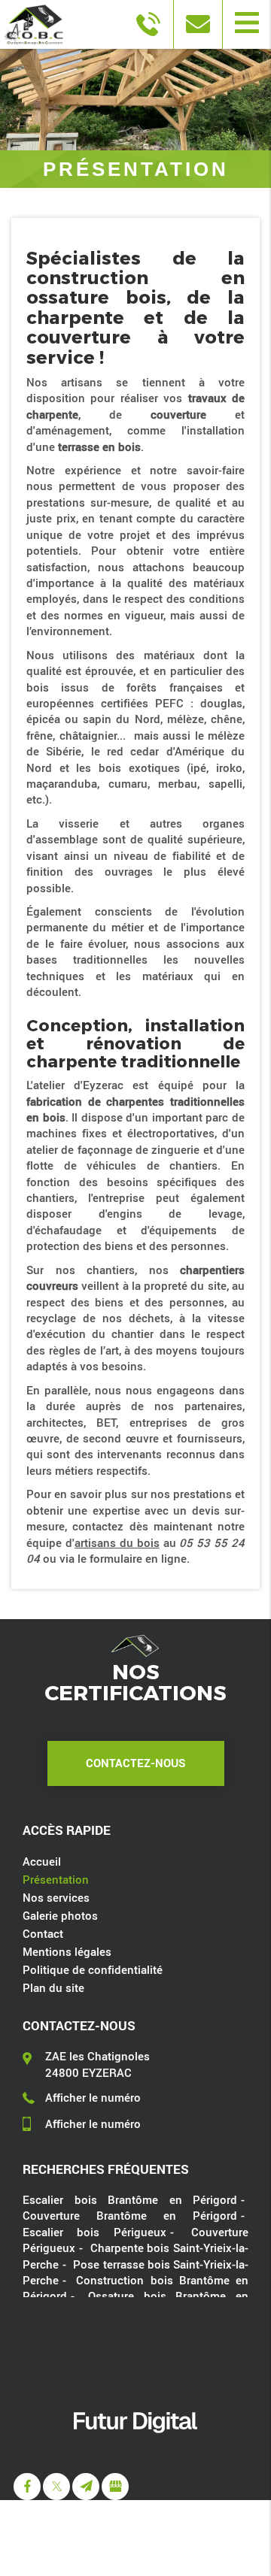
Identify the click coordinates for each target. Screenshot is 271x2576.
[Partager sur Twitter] (56, 2487)
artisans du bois (117, 1542)
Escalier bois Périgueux (94, 2232)
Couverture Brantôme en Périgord (130, 2215)
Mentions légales (67, 1951)
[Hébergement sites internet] (135, 2449)
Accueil (42, 1861)
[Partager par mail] (86, 2487)
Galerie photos (60, 1915)
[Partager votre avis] (115, 2487)
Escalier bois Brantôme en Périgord (130, 2199)
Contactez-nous (136, 1763)
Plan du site (53, 1987)
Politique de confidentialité (93, 1969)
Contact (43, 1933)
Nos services (56, 1897)
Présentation (56, 1879)
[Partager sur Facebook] (27, 2487)
